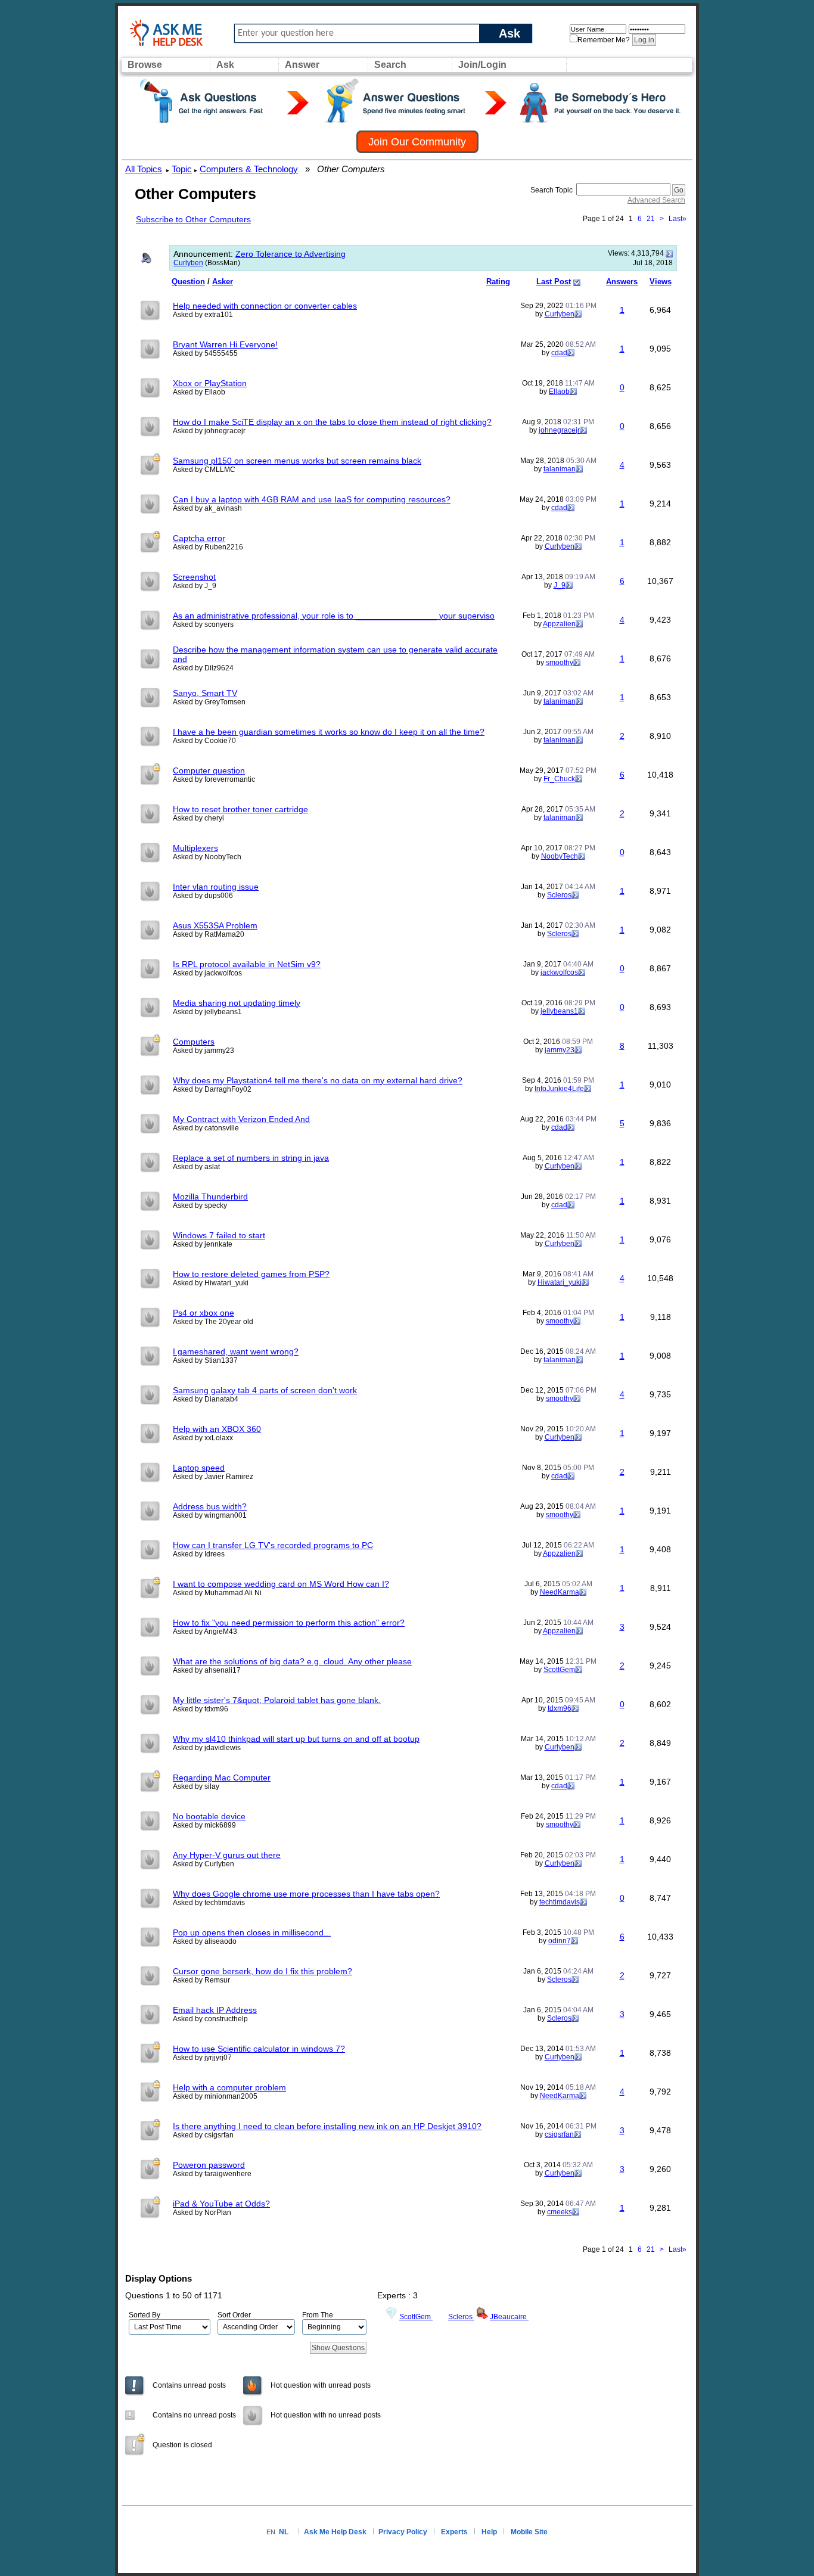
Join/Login (482, 65)
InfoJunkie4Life (559, 1089)
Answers (622, 282)
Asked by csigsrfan (203, 2135)
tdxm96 (560, 1708)
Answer (302, 65)
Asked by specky (200, 1205)
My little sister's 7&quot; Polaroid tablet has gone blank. (277, 1700)
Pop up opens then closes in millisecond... (252, 1932)
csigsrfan (559, 2134)
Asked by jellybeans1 (207, 1012)
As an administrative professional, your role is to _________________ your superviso (334, 616)
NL (284, 2532)
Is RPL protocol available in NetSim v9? (247, 964)
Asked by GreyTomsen (209, 702)
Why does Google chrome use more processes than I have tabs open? (306, 1894)
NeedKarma (560, 1592)
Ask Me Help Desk (335, 2532)
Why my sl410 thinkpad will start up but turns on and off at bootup (296, 1739)
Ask (509, 33)
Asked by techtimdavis (209, 1903)
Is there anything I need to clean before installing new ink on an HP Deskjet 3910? (327, 2126)
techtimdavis (560, 1902)
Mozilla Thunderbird (210, 1197)
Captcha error (199, 538)
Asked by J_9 (195, 586)
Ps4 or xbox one (203, 1313)
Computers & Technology (249, 169)
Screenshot (194, 577)
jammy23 (560, 1050)
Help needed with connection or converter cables (265, 306)
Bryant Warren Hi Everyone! (225, 344)
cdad (559, 353)
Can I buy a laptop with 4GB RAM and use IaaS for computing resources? (312, 499)
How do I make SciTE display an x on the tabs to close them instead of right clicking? (332, 422)
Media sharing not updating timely (237, 1003)
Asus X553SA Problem (215, 925)
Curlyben (188, 263)
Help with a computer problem (229, 2087)
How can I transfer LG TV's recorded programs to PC (273, 1545)
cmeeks (560, 2212)
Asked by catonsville (206, 1128)
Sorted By (145, 2315)
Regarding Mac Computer (222, 1778)
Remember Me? (604, 40)
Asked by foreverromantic (214, 779)
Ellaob (559, 391)
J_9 (560, 585)
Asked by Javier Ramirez (213, 1477)
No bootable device (209, 1816)
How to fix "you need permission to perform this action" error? (289, 1623)
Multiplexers (195, 848)
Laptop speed (199, 1468)
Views (661, 282)
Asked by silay (196, 1786)
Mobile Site (529, 2532)
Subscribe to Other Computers (193, 219)
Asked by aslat (196, 1167)
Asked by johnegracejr (209, 431)
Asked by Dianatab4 (206, 1399)
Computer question (209, 770)
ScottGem (559, 1670)
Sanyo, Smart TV (205, 693)
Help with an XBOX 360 (217, 1429)
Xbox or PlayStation (210, 383)
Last (678, 219)
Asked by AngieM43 (205, 1632)
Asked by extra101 (203, 315)
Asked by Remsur (201, 1980)
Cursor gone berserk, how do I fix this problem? (262, 1971)
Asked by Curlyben (203, 1864)
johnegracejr (559, 430)
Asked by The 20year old (213, 1322)
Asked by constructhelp (210, 2019)
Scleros (559, 895)
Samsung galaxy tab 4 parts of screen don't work (265, 1390)
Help (489, 2532)
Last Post (554, 282)
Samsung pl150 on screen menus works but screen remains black (297, 461)
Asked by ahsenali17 (207, 1670)
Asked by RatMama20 (209, 934)
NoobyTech (560, 856)
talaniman (560, 469)
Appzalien (559, 624)
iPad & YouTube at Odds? (221, 2204)
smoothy (560, 663)
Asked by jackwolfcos (207, 973)
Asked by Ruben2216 (208, 547)
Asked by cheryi (198, 818)
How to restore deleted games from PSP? (251, 1274)
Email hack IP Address (215, 2010)
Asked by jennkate (203, 1244)
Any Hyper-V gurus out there (227, 1855)
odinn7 (560, 1941)
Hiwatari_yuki (560, 1282)
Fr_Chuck (559, 779)
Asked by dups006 (203, 896)
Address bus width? (210, 1506)
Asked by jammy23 (203, 1051)
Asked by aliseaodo (205, 1941)
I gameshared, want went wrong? (236, 1351)
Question (188, 282)
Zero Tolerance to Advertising (291, 254)
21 (651, 219)
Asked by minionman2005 (215, 2096)
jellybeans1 (559, 1011)
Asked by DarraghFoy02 (212, 1089)
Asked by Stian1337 (205, 1360)
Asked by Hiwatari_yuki (211, 1283)
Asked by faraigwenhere (212, 2174)
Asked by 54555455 (205, 353)
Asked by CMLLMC (204, 470)
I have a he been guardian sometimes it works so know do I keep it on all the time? (329, 732)
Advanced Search (656, 200)
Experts (454, 2532)
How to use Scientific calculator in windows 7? (259, 2049)
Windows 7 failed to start (219, 1235)
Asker (223, 282)
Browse (145, 65)
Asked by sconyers (203, 624)
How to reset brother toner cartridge (240, 809)
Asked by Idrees (199, 1554)
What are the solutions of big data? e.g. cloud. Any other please (292, 1661)
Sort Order (234, 2315)
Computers (194, 1042)
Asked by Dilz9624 (203, 668)
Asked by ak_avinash (207, 508)
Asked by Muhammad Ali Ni (217, 1593)
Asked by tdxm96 (201, 1709)
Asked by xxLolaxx (203, 1438)
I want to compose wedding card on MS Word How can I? (281, 1584)
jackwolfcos (559, 972)
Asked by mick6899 (204, 1825)
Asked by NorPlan (202, 2213)
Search (390, 65)
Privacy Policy (403, 2532)
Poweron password (209, 2165)
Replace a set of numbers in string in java (251, 1158)
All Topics (144, 169)
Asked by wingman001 (210, 1515)
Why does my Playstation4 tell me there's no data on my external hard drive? (318, 1080)
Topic (182, 169)
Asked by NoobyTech (207, 857)
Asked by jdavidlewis (207, 1748)
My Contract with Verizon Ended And (241, 1119)
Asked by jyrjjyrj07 (202, 2058)
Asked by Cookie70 (204, 741)
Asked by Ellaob (199, 392)
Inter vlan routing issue (216, 887)
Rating (498, 282)
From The (318, 2315)
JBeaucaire (509, 2317)
